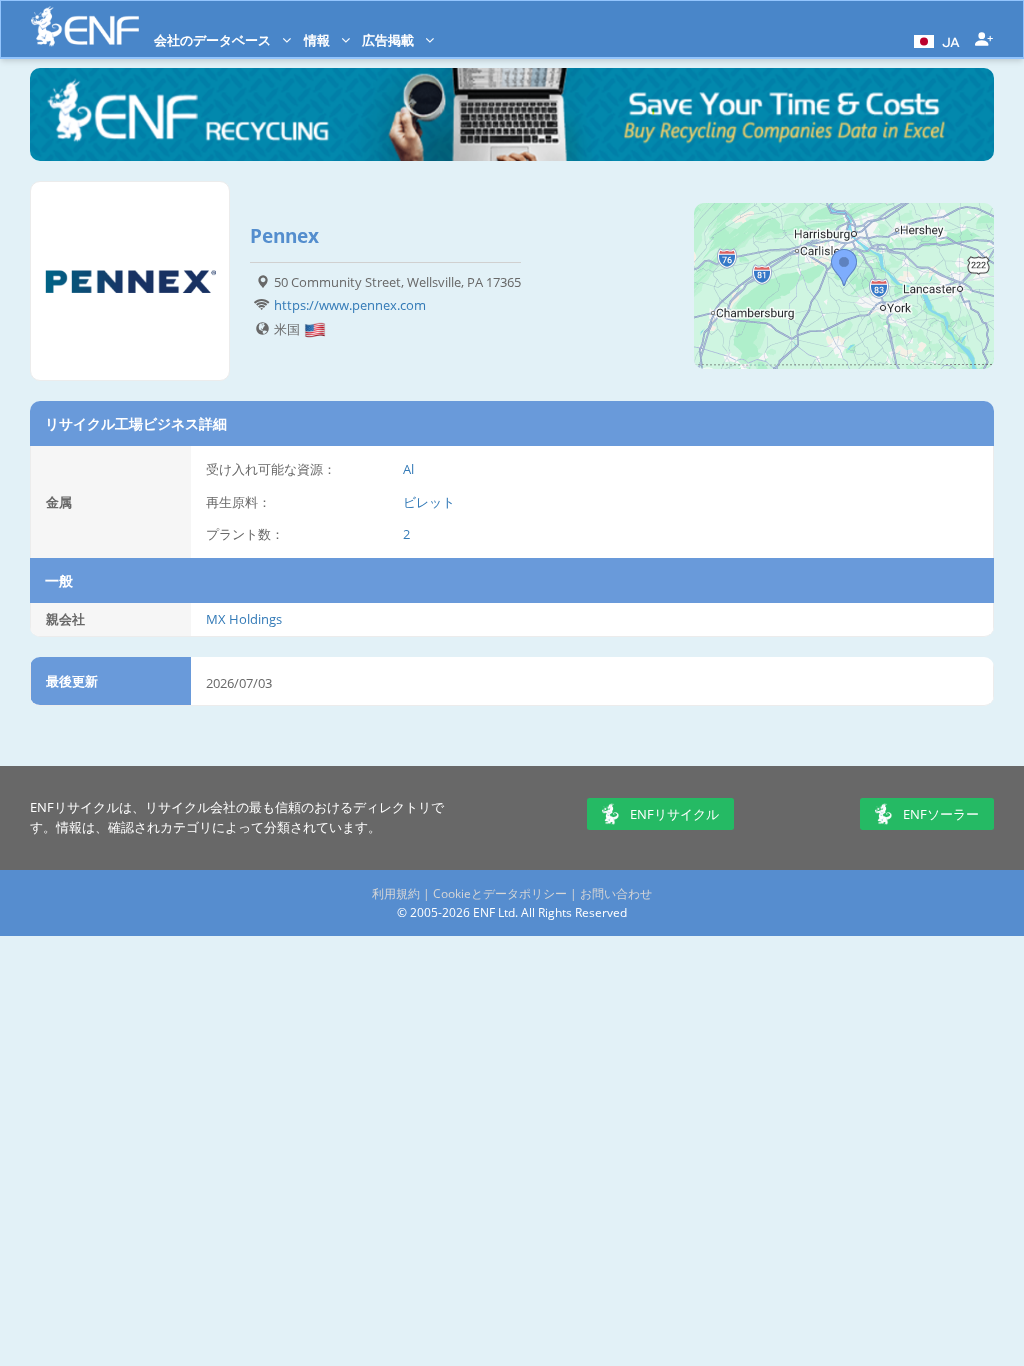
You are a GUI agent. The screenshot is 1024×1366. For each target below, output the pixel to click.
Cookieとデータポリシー (500, 893)
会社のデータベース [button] (214, 40)
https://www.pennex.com (350, 305)
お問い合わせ (616, 893)
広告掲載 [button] (389, 40)
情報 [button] (318, 40)
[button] (934, 40)
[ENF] (85, 26)
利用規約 (396, 893)
